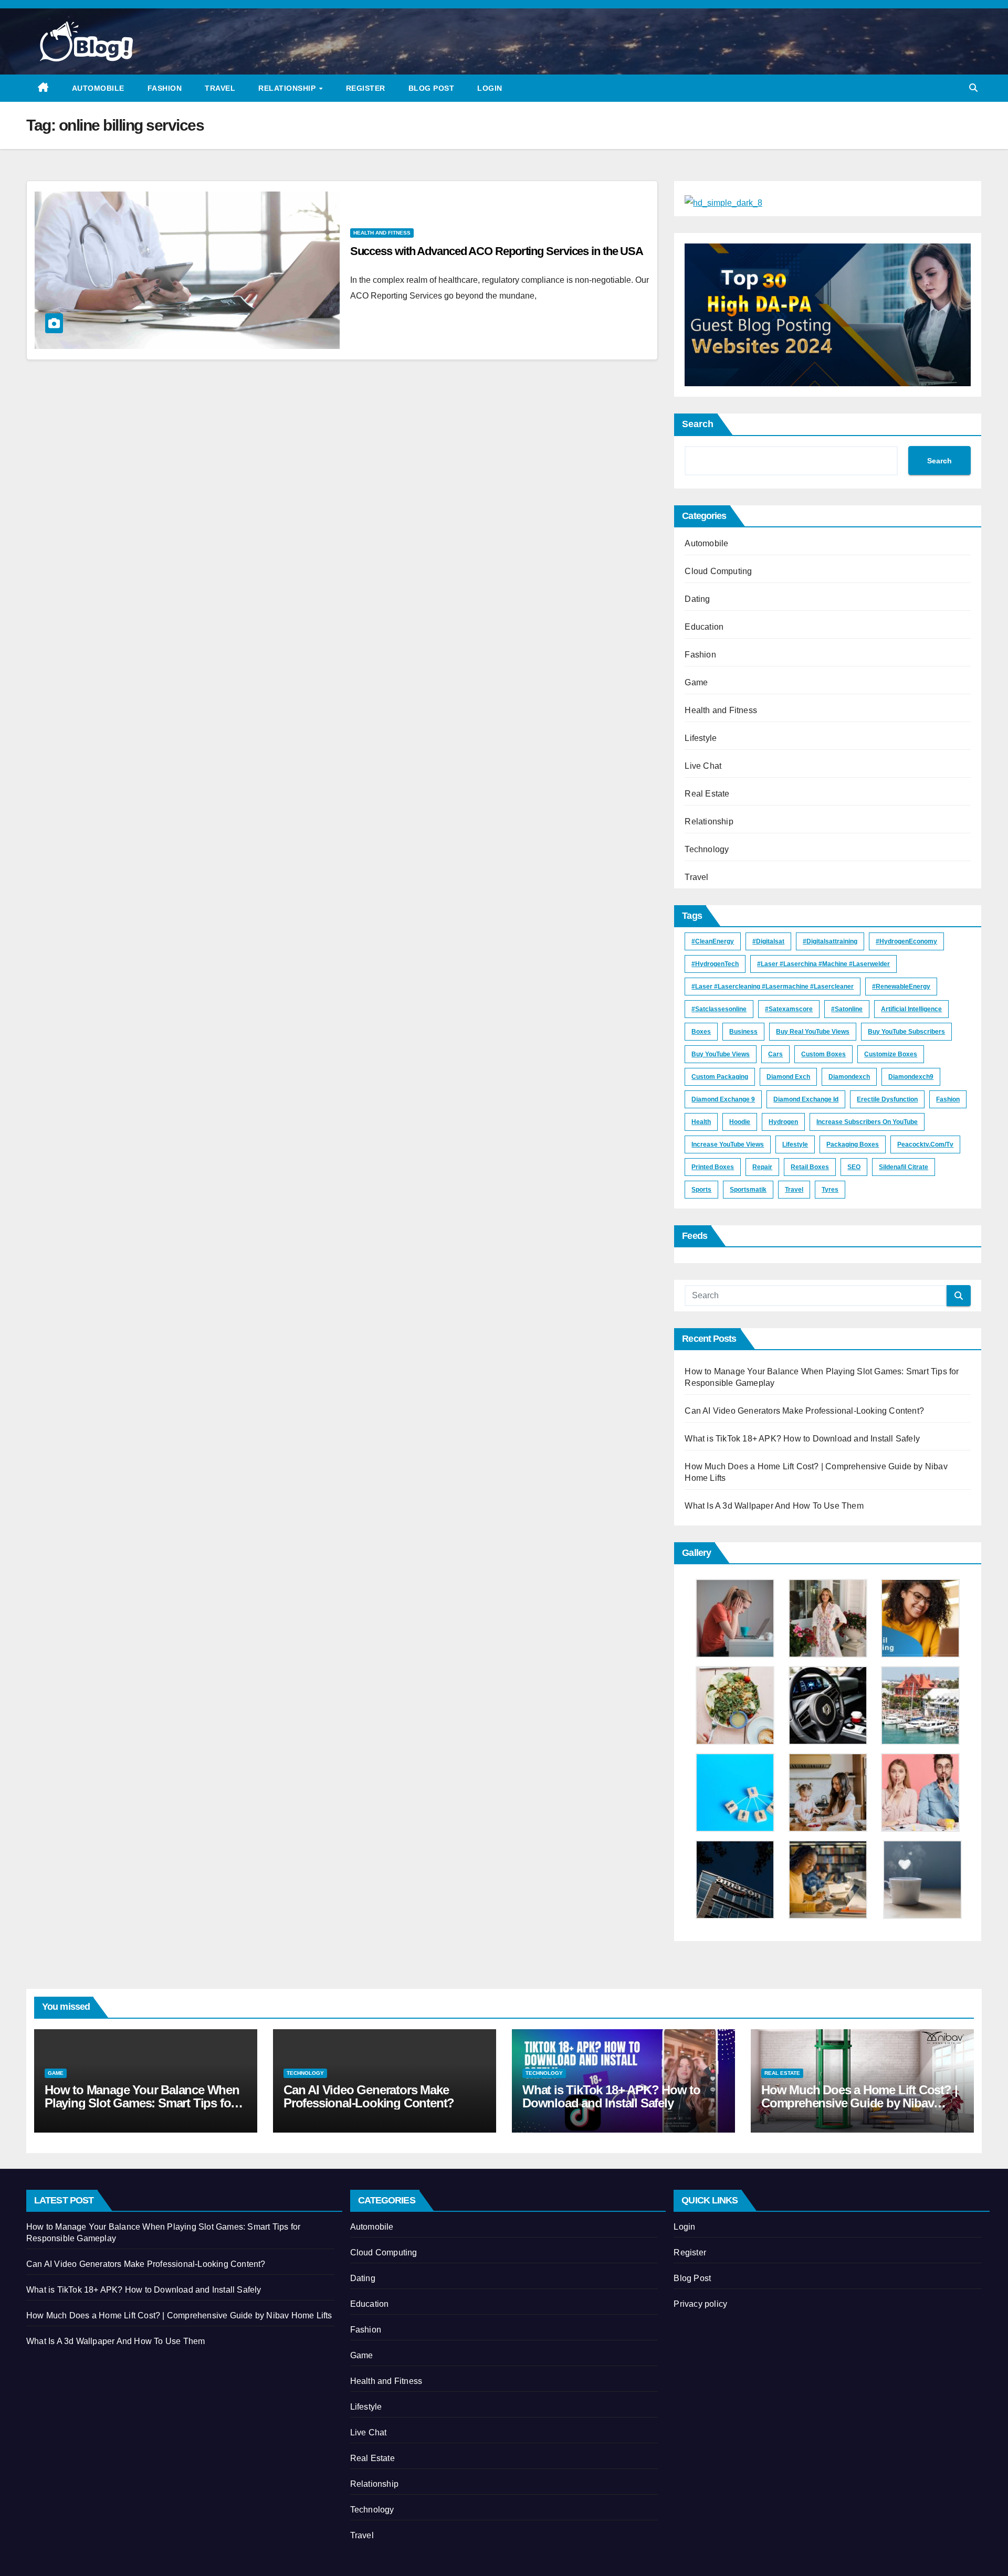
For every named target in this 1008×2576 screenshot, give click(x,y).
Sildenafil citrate (904, 1167)
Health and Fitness (382, 233)
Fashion (165, 88)
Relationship (288, 88)
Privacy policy (700, 2304)
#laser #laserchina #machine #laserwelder (823, 964)
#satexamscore (789, 1009)
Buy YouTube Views (721, 1054)
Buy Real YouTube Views (813, 1032)
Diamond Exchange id (806, 1099)
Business (743, 1032)
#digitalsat (768, 941)
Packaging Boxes (853, 1144)
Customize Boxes (891, 1054)
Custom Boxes (823, 1054)
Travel (220, 88)
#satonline (847, 1009)
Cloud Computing (718, 571)
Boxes (701, 1032)
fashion (948, 1099)
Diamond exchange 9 (723, 1099)
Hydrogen (783, 1122)
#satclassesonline (719, 1009)
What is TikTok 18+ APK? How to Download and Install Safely (802, 1439)
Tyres (830, 1190)
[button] (973, 88)
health (701, 1122)
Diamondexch (849, 1077)
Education (704, 627)
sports (701, 1190)
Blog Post (432, 88)
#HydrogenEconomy (906, 941)
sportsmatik (748, 1190)
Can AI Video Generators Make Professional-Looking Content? (804, 1411)
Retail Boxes (810, 1167)
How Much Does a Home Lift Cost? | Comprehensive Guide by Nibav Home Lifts (859, 2103)
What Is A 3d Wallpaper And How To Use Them (774, 1506)
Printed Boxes (713, 1167)
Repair (762, 1167)
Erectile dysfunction (887, 1099)
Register (366, 88)
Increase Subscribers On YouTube (867, 1122)
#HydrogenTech (715, 964)
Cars (775, 1054)
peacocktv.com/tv (925, 1144)
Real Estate (707, 794)
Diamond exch (788, 1077)
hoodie (740, 1122)
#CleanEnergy (713, 941)
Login (490, 88)
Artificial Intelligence (911, 1009)
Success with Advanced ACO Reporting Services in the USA (497, 251)
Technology (707, 849)
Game (696, 682)
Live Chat (703, 766)
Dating (697, 599)
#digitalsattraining (830, 941)
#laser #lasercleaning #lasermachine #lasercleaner (773, 987)
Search (698, 424)
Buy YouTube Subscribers (906, 1032)
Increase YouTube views (728, 1144)
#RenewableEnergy (901, 987)
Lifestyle (701, 738)
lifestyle (795, 1144)
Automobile (98, 88)
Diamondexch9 (911, 1077)
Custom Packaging (720, 1077)
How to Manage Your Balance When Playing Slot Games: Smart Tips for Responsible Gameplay (142, 2103)
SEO (854, 1167)
